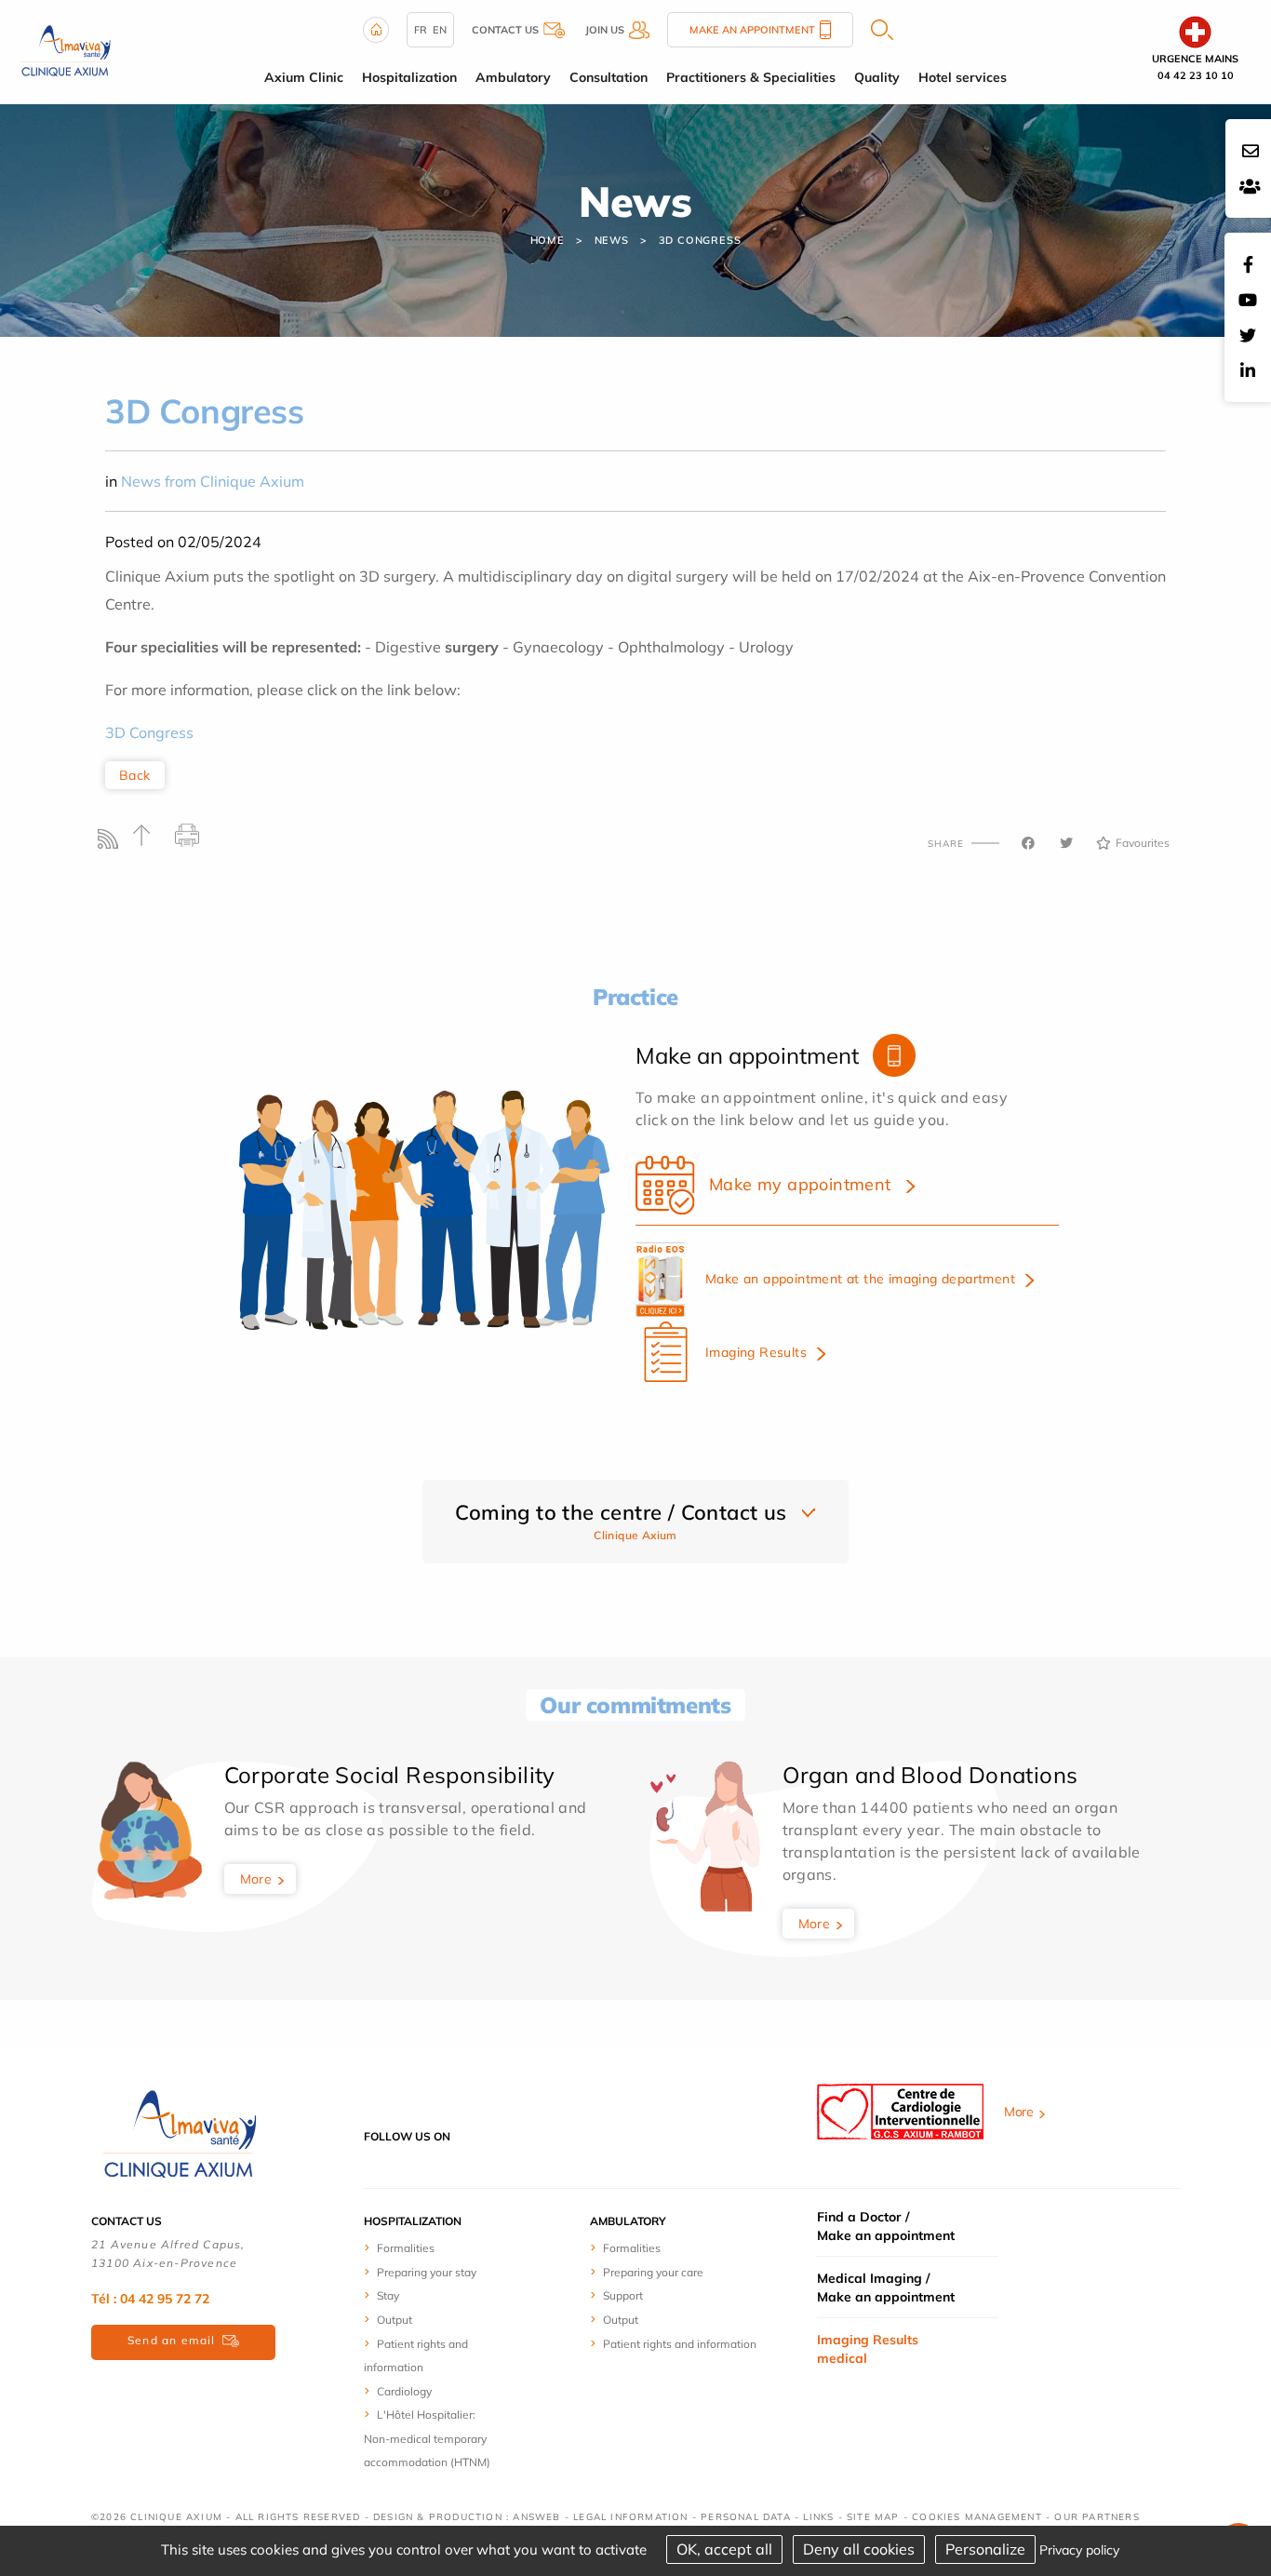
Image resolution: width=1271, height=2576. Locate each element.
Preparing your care (653, 2272)
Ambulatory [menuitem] (513, 77)
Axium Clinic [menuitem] (304, 77)
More (256, 1879)
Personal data (746, 2517)
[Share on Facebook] (1028, 843)
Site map (873, 2517)
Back (135, 775)
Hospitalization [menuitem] (409, 77)
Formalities (406, 2248)
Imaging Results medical (868, 2349)
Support (623, 2295)
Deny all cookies (859, 2549)
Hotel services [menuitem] (963, 77)
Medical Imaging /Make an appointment (886, 2288)
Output (395, 2320)
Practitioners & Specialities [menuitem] (751, 77)
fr (421, 30)
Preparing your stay (427, 2272)
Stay (388, 2295)
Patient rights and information (680, 2344)
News (612, 240)
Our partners (1097, 2517)
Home (548, 240)
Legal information (630, 2517)
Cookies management (977, 2517)
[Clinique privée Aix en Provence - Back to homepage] (66, 50)
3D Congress (149, 732)
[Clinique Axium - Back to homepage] (180, 2135)
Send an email (172, 2340)
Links (818, 2517)
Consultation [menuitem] (609, 77)
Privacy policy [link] (1079, 2550)
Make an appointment (752, 30)
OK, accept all (724, 2549)
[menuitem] (433, 2247)
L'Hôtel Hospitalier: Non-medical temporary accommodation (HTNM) (427, 2438)
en (440, 30)
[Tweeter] (1066, 843)
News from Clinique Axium (213, 481)
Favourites (1143, 843)
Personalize (985, 2549)
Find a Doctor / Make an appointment (886, 2226)
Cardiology (404, 2391)
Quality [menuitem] (877, 77)
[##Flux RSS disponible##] (112, 844)
